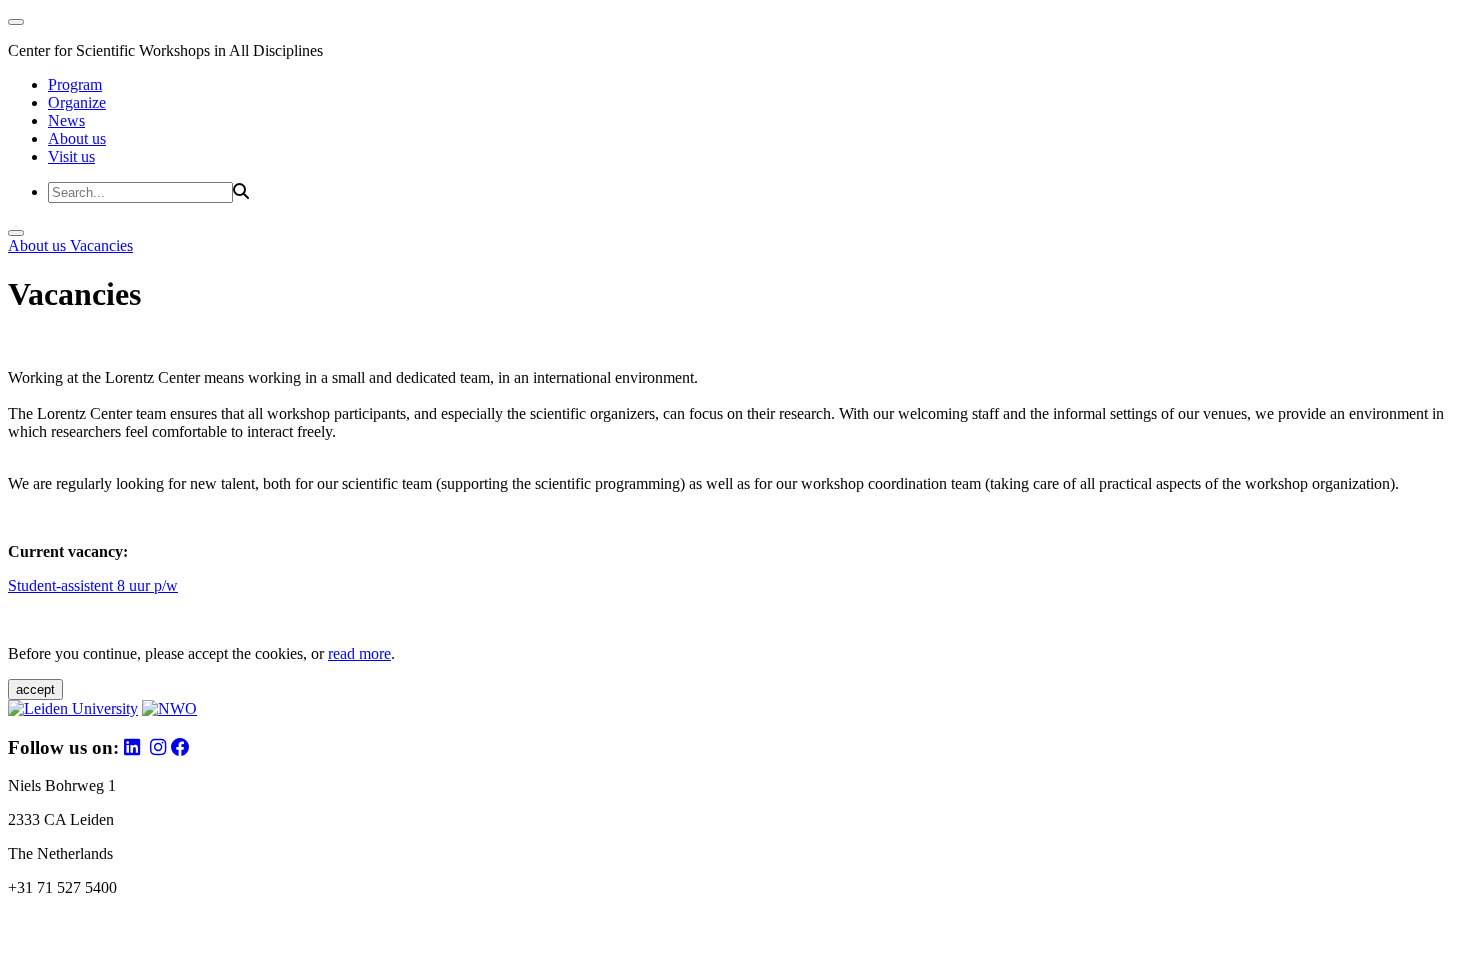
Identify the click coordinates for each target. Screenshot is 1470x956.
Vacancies (101, 245)
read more (359, 653)
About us (77, 138)
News (66, 120)
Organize (77, 102)
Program (75, 84)
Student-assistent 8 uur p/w (93, 585)
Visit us (71, 156)
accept (35, 689)
